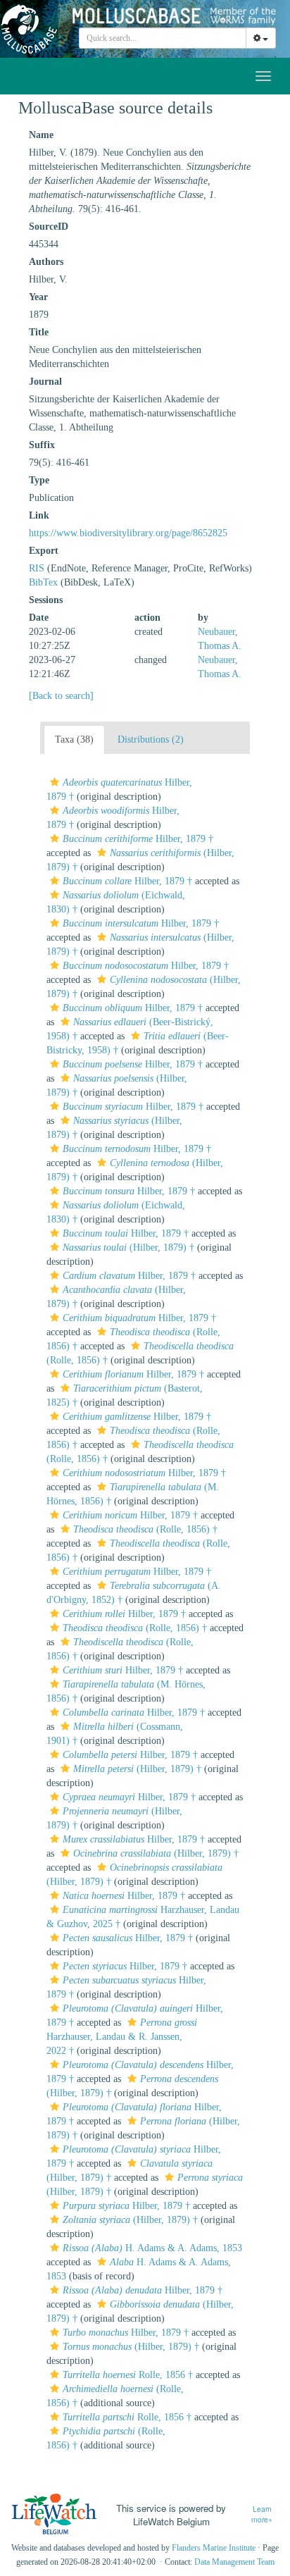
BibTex (43, 582)
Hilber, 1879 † (138, 839)
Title (39, 332)
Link (39, 515)
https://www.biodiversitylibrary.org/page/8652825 (128, 533)
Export (44, 551)
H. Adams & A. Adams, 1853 (152, 2248)
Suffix (42, 445)
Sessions (46, 600)
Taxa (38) (74, 739)
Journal (45, 382)
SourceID (49, 227)
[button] (55, 782)
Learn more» (262, 2514)
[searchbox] (163, 38)
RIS (37, 568)
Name (41, 135)
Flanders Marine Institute (214, 2548)
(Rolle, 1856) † (145, 1529)
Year (38, 297)
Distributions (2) (151, 739)
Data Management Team (234, 2562)
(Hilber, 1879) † (128, 1247)
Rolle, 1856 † (128, 2375)
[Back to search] (61, 696)
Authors (46, 262)
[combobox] (163, 38)
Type (39, 480)
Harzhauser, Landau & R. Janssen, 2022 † (122, 2037)
